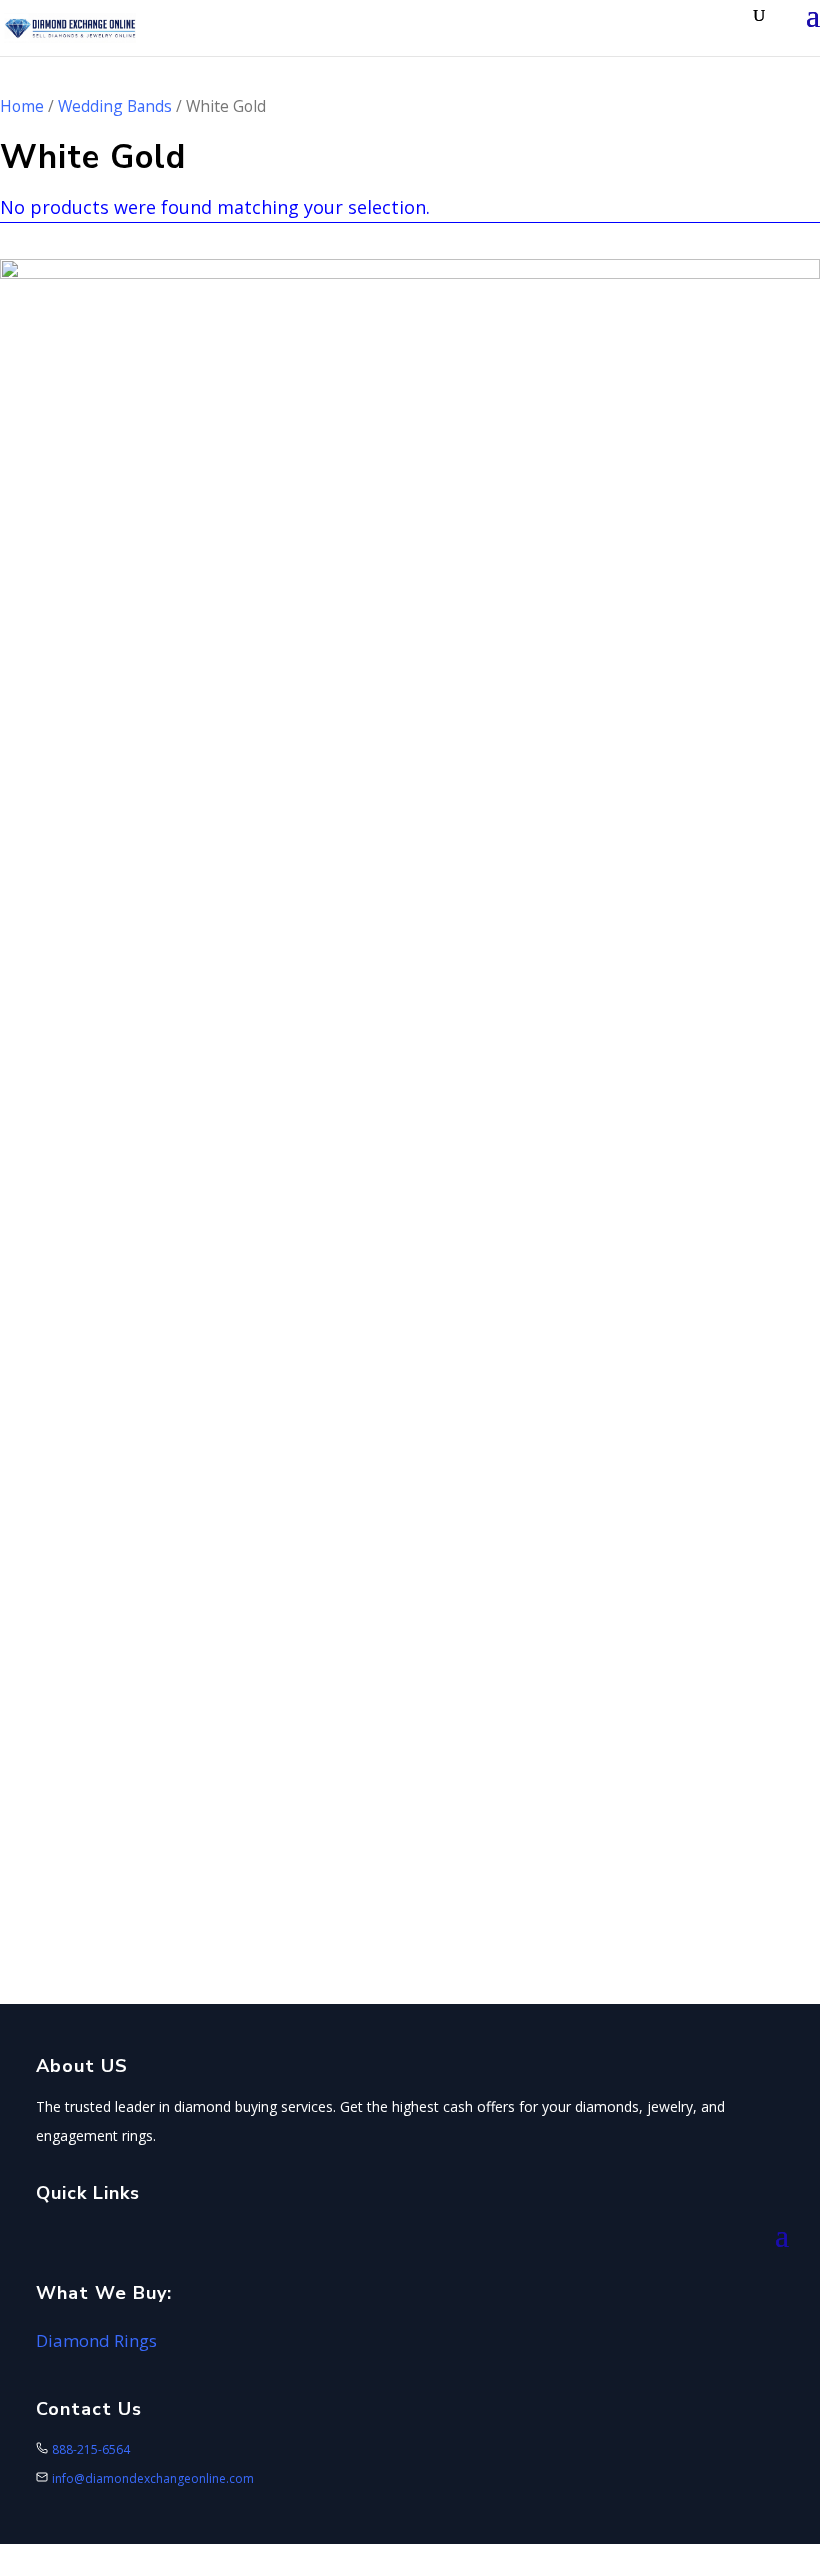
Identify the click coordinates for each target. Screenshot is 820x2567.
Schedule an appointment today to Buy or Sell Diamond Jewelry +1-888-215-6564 (410, 391)
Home (22, 106)
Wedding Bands (115, 106)
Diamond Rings (96, 2340)
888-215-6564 (91, 2449)
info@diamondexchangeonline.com (153, 2478)
